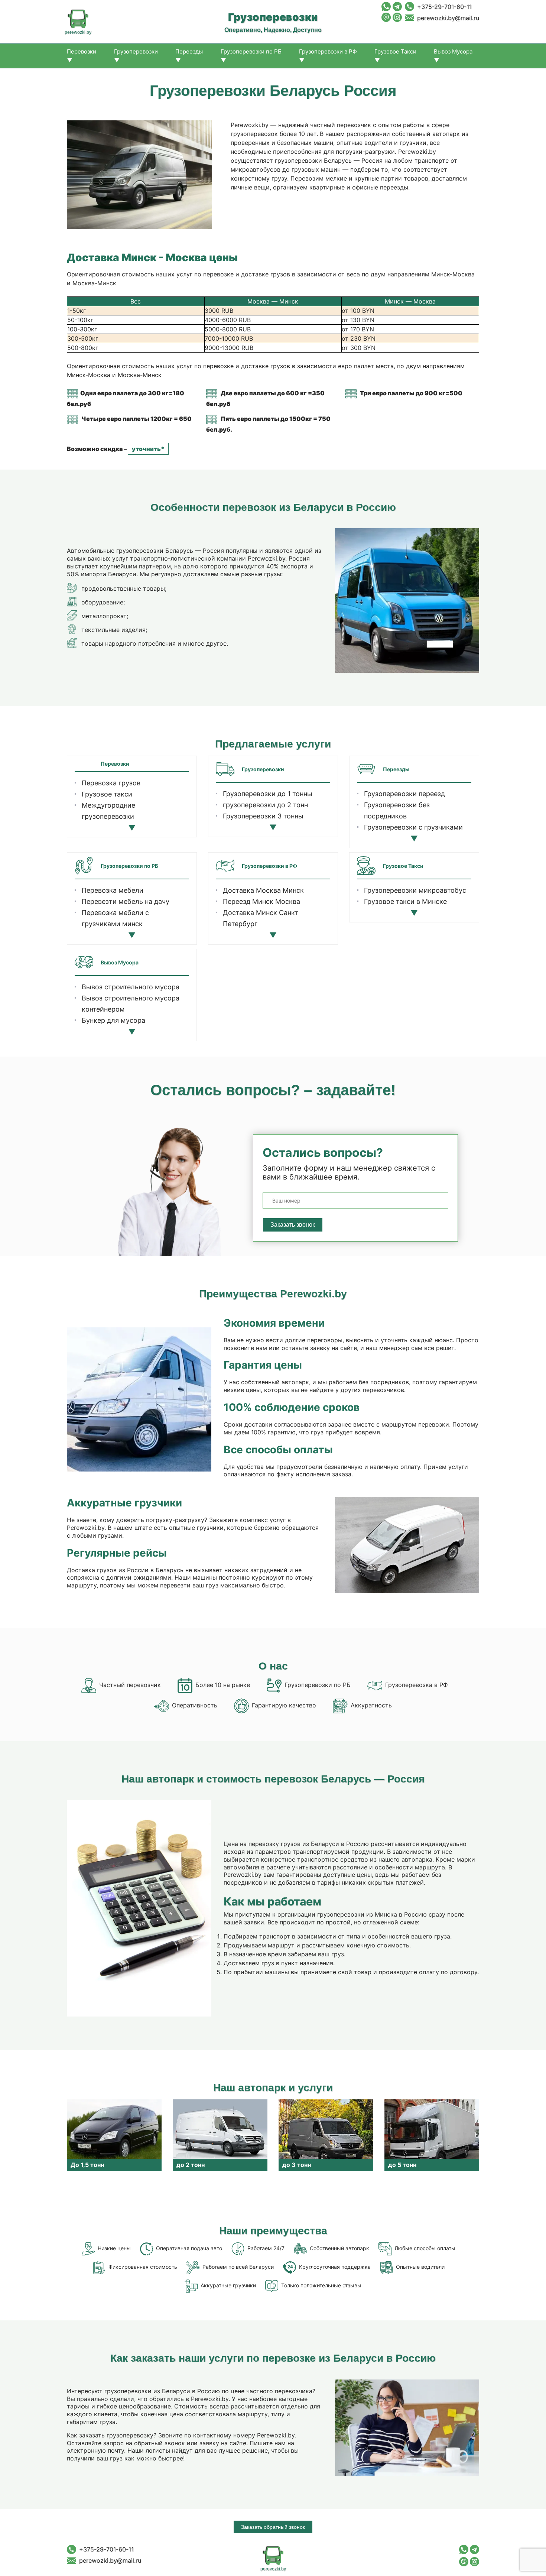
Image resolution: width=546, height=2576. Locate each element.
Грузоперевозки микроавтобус (415, 890)
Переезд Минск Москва (261, 901)
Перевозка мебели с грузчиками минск (115, 918)
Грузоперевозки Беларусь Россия (266, 940)
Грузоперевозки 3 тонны (263, 816)
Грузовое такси (107, 794)
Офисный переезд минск (122, 935)
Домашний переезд (114, 828)
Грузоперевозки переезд (404, 794)
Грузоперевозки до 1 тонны (268, 794)
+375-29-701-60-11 (444, 7)
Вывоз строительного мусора (131, 987)
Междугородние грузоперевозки (108, 811)
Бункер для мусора (113, 1020)
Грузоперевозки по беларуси (271, 827)
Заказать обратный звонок (273, 2527)
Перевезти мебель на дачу (126, 901)
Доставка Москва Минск (263, 890)
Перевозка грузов (111, 783)
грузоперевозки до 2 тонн (265, 805)
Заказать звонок (293, 1225)
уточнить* (148, 449)
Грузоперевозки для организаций (115, 833)
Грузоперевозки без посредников (397, 810)
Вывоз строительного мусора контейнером (131, 1004)
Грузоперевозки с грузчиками (413, 827)
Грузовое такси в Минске (405, 901)
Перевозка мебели (113, 890)
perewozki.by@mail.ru (448, 18)
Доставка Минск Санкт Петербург (261, 918)
